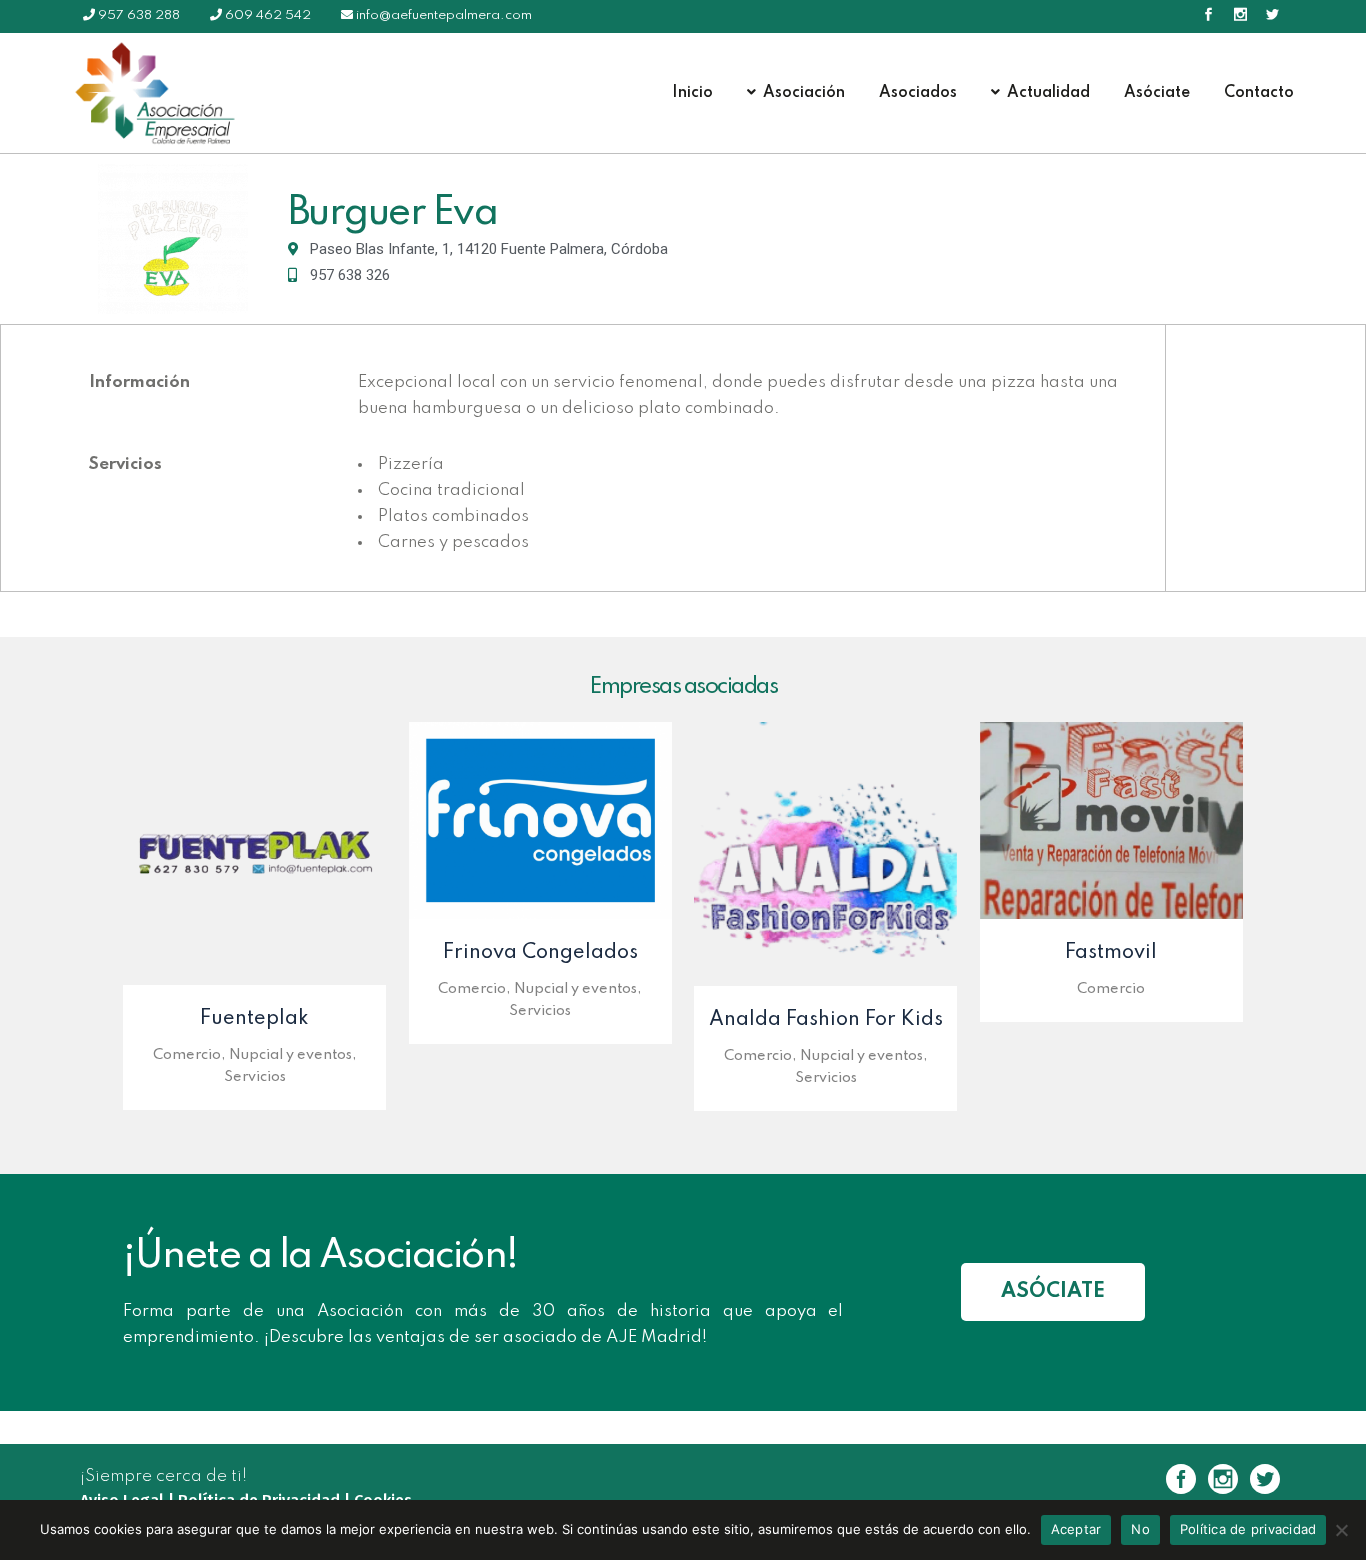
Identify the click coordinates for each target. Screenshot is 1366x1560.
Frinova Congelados (540, 953)
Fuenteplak (254, 1019)
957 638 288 (139, 15)
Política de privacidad (1248, 1529)
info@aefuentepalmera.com (444, 15)
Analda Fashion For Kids (826, 1020)
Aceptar (1076, 1529)
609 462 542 (268, 15)
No (1140, 1529)
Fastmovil (1111, 953)
